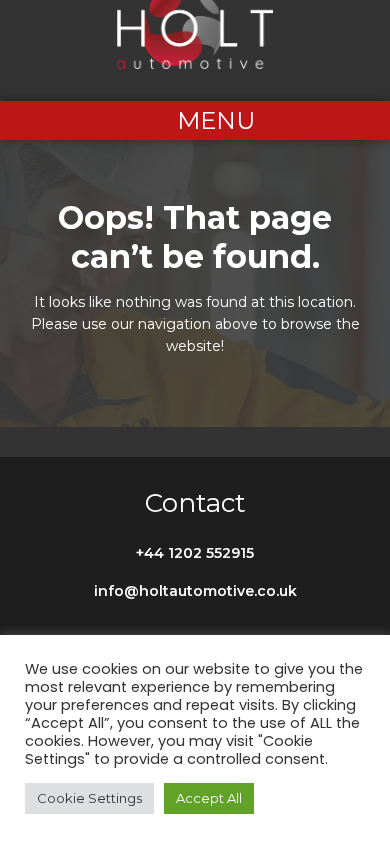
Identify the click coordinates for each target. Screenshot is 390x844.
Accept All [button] (209, 798)
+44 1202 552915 (195, 553)
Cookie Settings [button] (89, 798)
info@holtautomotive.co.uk (195, 591)
